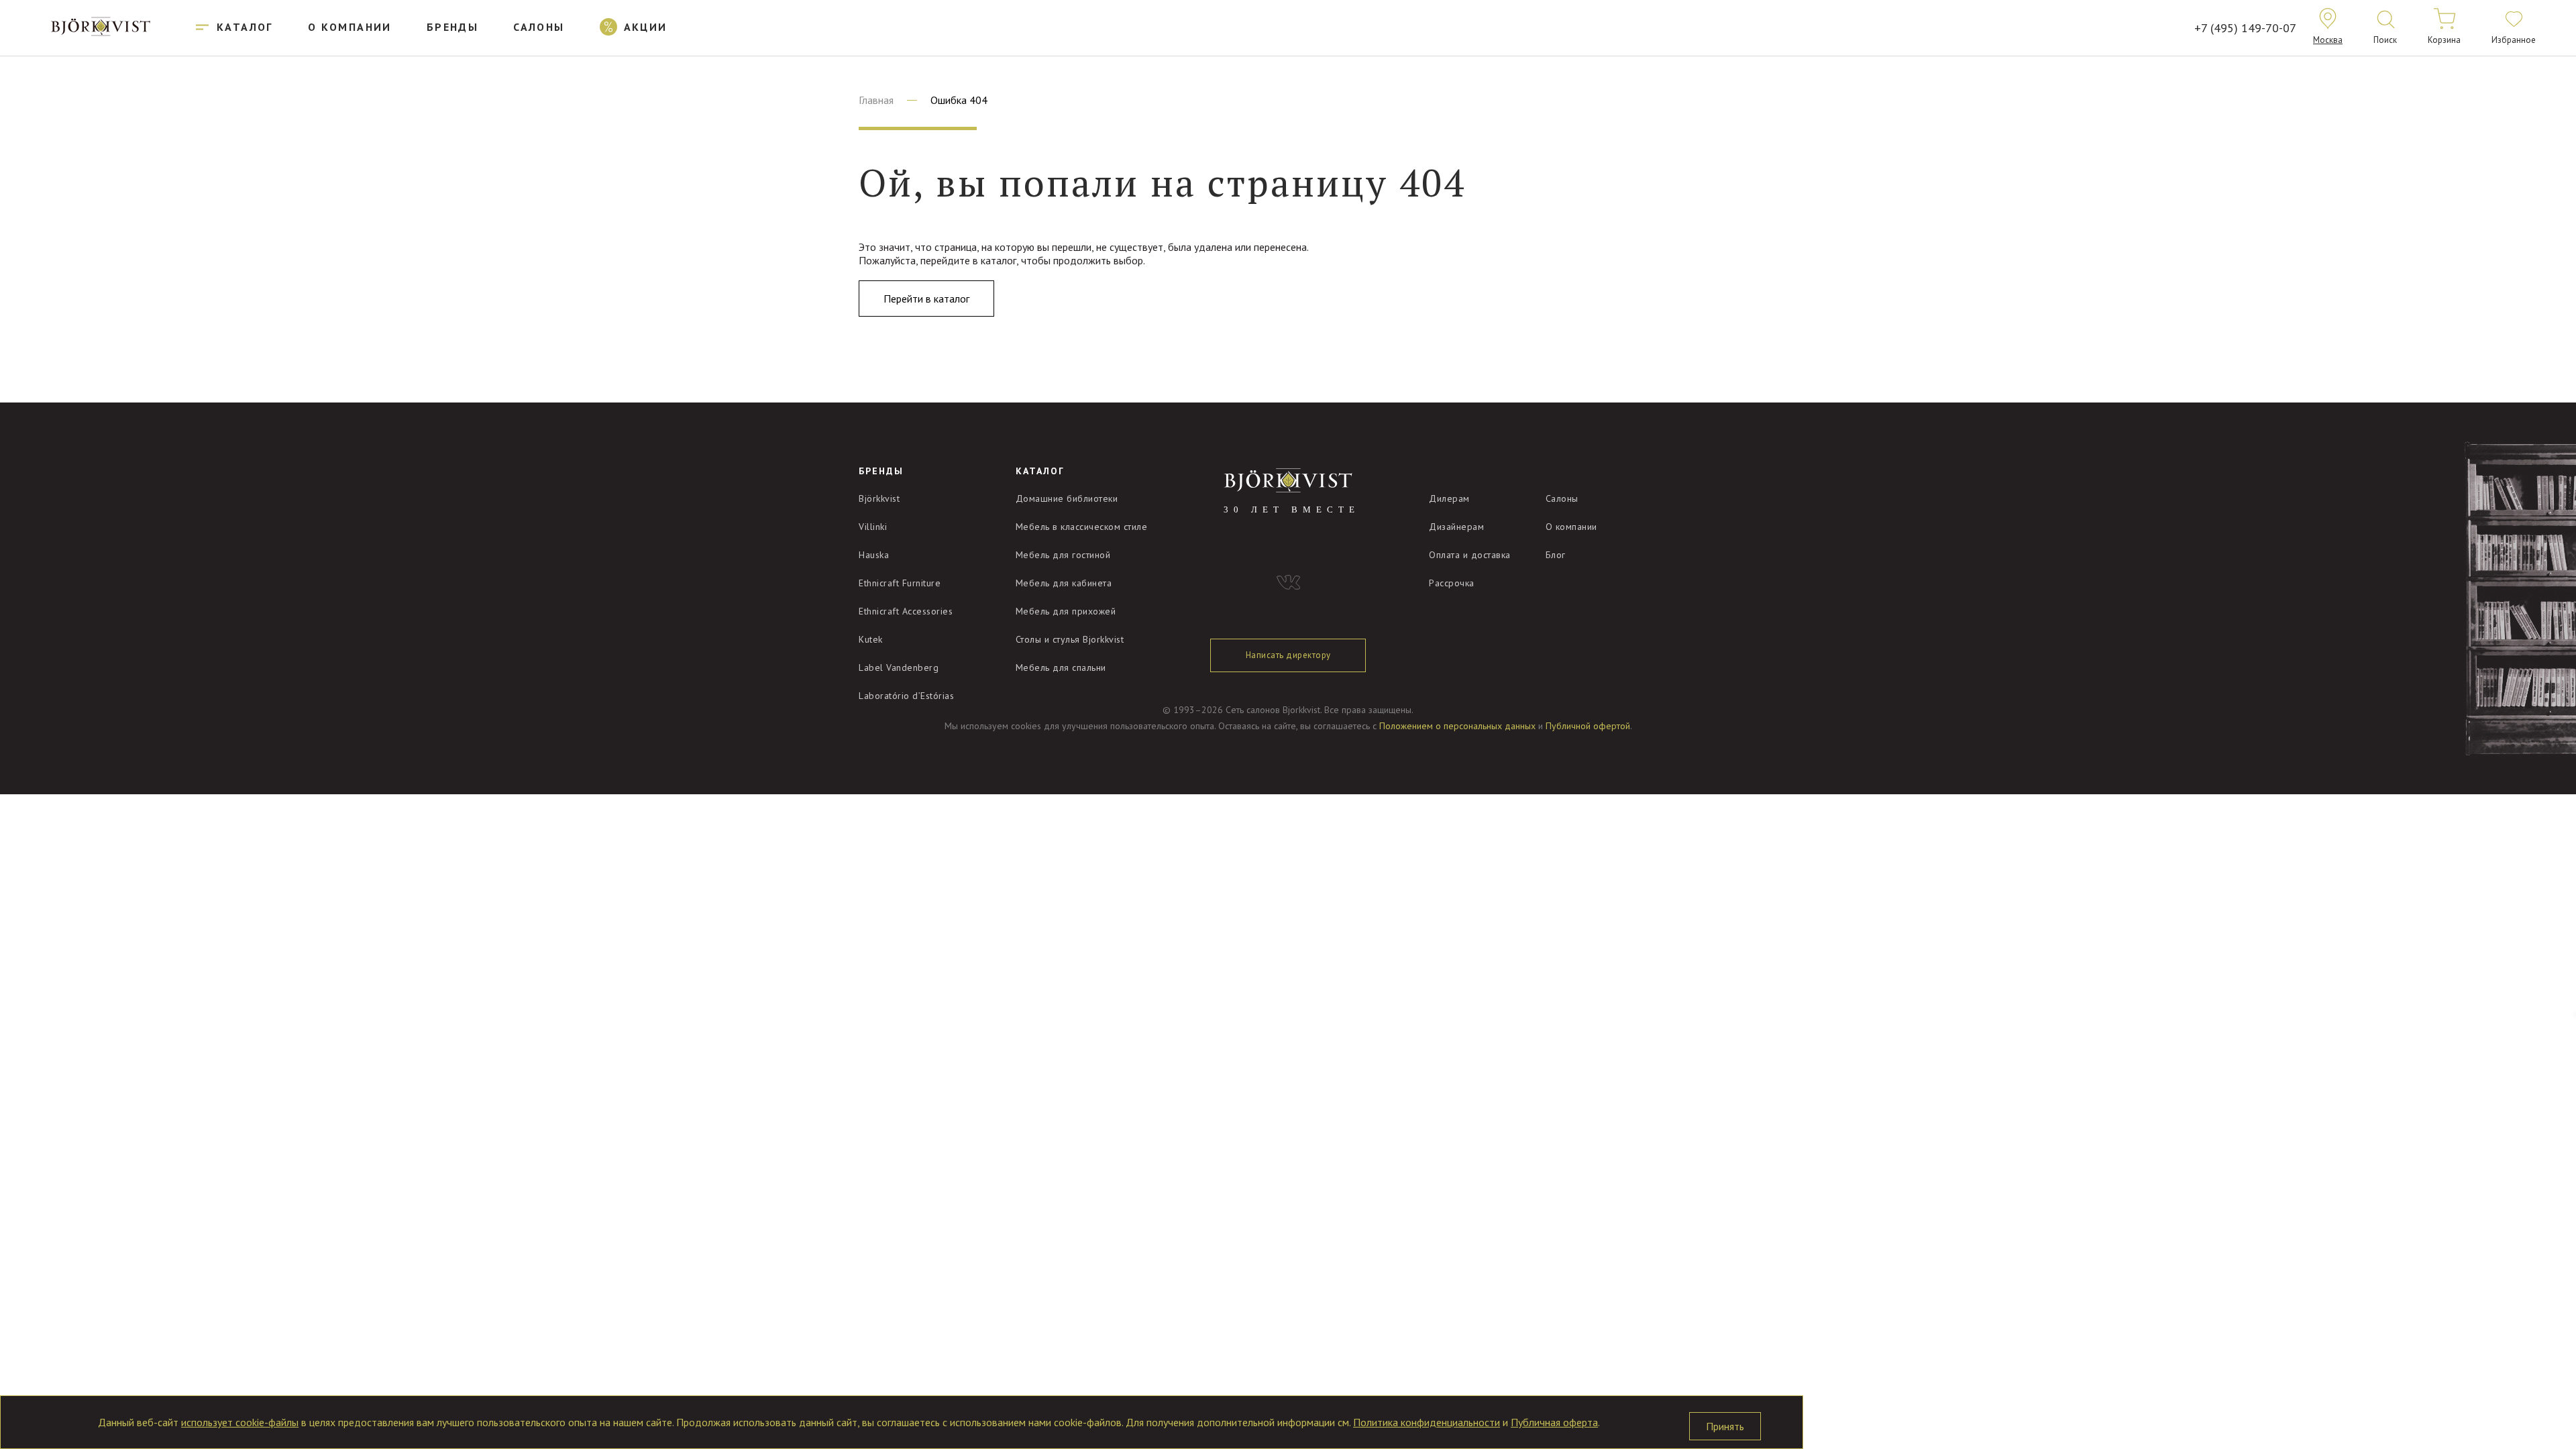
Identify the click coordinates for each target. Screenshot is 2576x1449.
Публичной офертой (1588, 726)
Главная (876, 100)
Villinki (873, 527)
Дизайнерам (1456, 527)
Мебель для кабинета (1064, 583)
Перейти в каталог (926, 299)
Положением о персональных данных (1457, 726)
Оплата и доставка (1470, 555)
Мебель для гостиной (1063, 555)
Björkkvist (879, 498)
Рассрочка (1452, 583)
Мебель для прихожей (1066, 611)
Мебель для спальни (1061, 667)
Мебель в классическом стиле (1082, 527)
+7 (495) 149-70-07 (2245, 28)
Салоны (1562, 498)
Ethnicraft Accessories (906, 611)
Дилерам (1449, 498)
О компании (1571, 527)
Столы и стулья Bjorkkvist (1070, 639)
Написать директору (1288, 655)
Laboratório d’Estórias (906, 696)
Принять (1725, 1426)
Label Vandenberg (899, 667)
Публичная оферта (1554, 1422)
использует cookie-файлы (240, 1422)
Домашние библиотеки (1067, 498)
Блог (1556, 555)
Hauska (874, 555)
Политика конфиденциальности (1427, 1422)
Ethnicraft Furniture (900, 583)
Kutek (871, 639)
